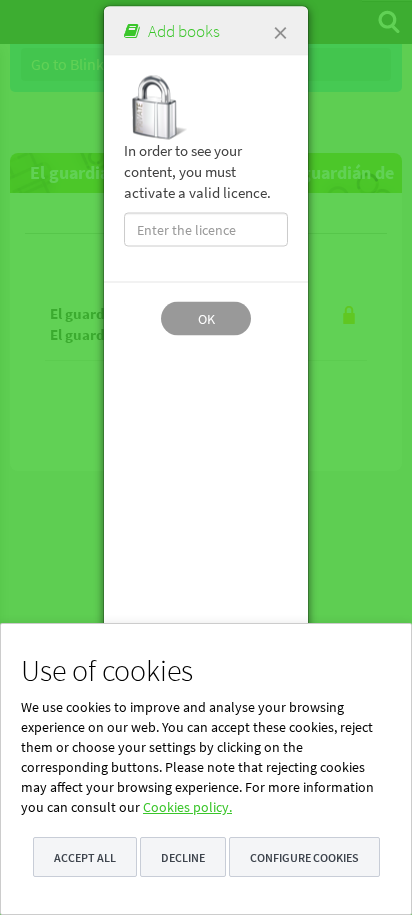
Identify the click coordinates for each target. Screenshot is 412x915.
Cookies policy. (187, 807)
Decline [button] (183, 857)
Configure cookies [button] (304, 857)
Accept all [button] (85, 857)
